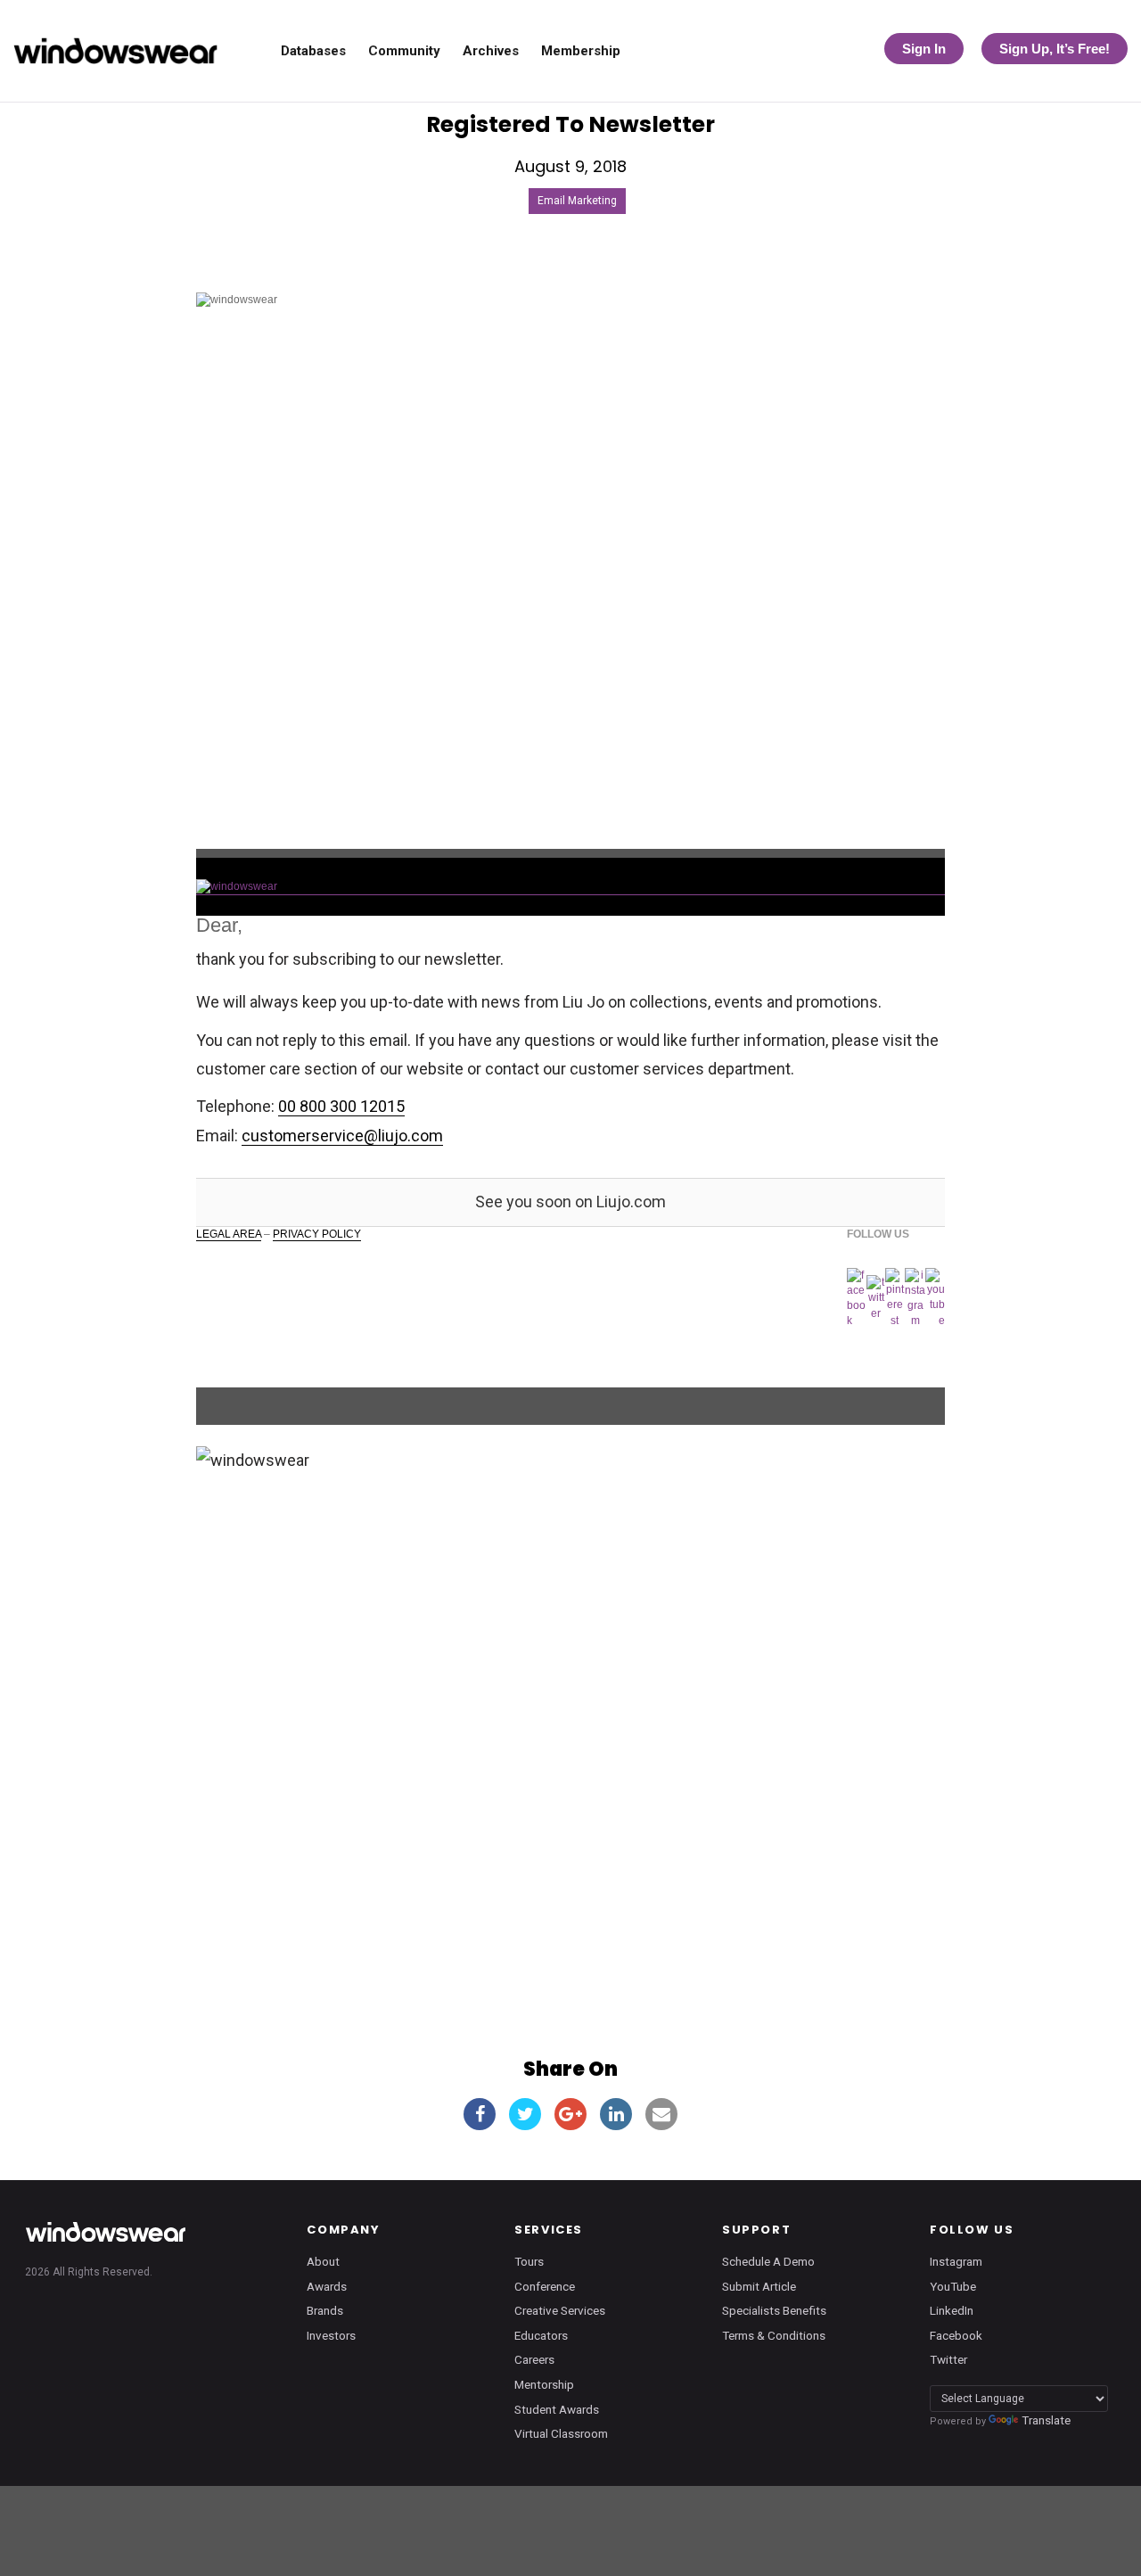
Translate (1046, 2420)
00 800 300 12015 (341, 1106)
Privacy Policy (317, 1234)
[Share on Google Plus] (570, 2114)
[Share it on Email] (661, 2114)
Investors (331, 2335)
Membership (581, 51)
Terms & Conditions (774, 2335)
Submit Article (759, 2286)
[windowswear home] (105, 2232)
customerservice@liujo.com (342, 1136)
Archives (491, 51)
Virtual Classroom (561, 2433)
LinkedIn (952, 2310)
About (323, 2261)
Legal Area (229, 1234)
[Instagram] (915, 1299)
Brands (325, 2310)
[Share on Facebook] (480, 2114)
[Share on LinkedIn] (616, 2114)
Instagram (956, 2261)
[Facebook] (857, 1299)
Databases (313, 51)
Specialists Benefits (774, 2310)
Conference (545, 2286)
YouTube (953, 2286)
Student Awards (557, 2409)
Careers (534, 2359)
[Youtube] (935, 1298)
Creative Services (560, 2310)
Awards (327, 2286)
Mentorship (544, 2384)
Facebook (956, 2335)
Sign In (924, 49)
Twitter (948, 2359)
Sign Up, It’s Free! (1055, 49)
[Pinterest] (895, 1298)
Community (404, 51)
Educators (541, 2335)
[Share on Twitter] (525, 2114)
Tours (529, 2261)
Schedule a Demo (768, 2261)
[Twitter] (875, 1298)
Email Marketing (577, 201)
